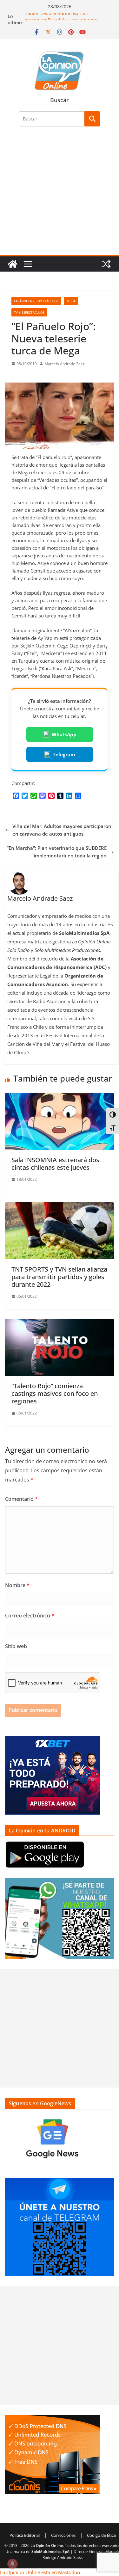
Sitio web (16, 1646)
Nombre (17, 1585)
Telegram (64, 754)
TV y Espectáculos (29, 312)
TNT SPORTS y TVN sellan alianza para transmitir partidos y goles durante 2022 (59, 1277)
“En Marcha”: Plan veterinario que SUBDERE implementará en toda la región (57, 852)
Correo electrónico (30, 1616)
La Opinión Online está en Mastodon (40, 2572)
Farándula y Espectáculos (36, 301)
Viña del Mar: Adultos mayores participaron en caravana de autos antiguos (62, 830)
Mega (71, 301)
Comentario (21, 1499)
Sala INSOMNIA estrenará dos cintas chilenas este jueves (55, 1164)
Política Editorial (25, 2535)
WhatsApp (64, 734)
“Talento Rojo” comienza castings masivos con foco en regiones (55, 1393)
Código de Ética (101, 2535)
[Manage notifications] (12, 2564)
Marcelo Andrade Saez (65, 364)
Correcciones (63, 2535)
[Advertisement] (60, 195)
